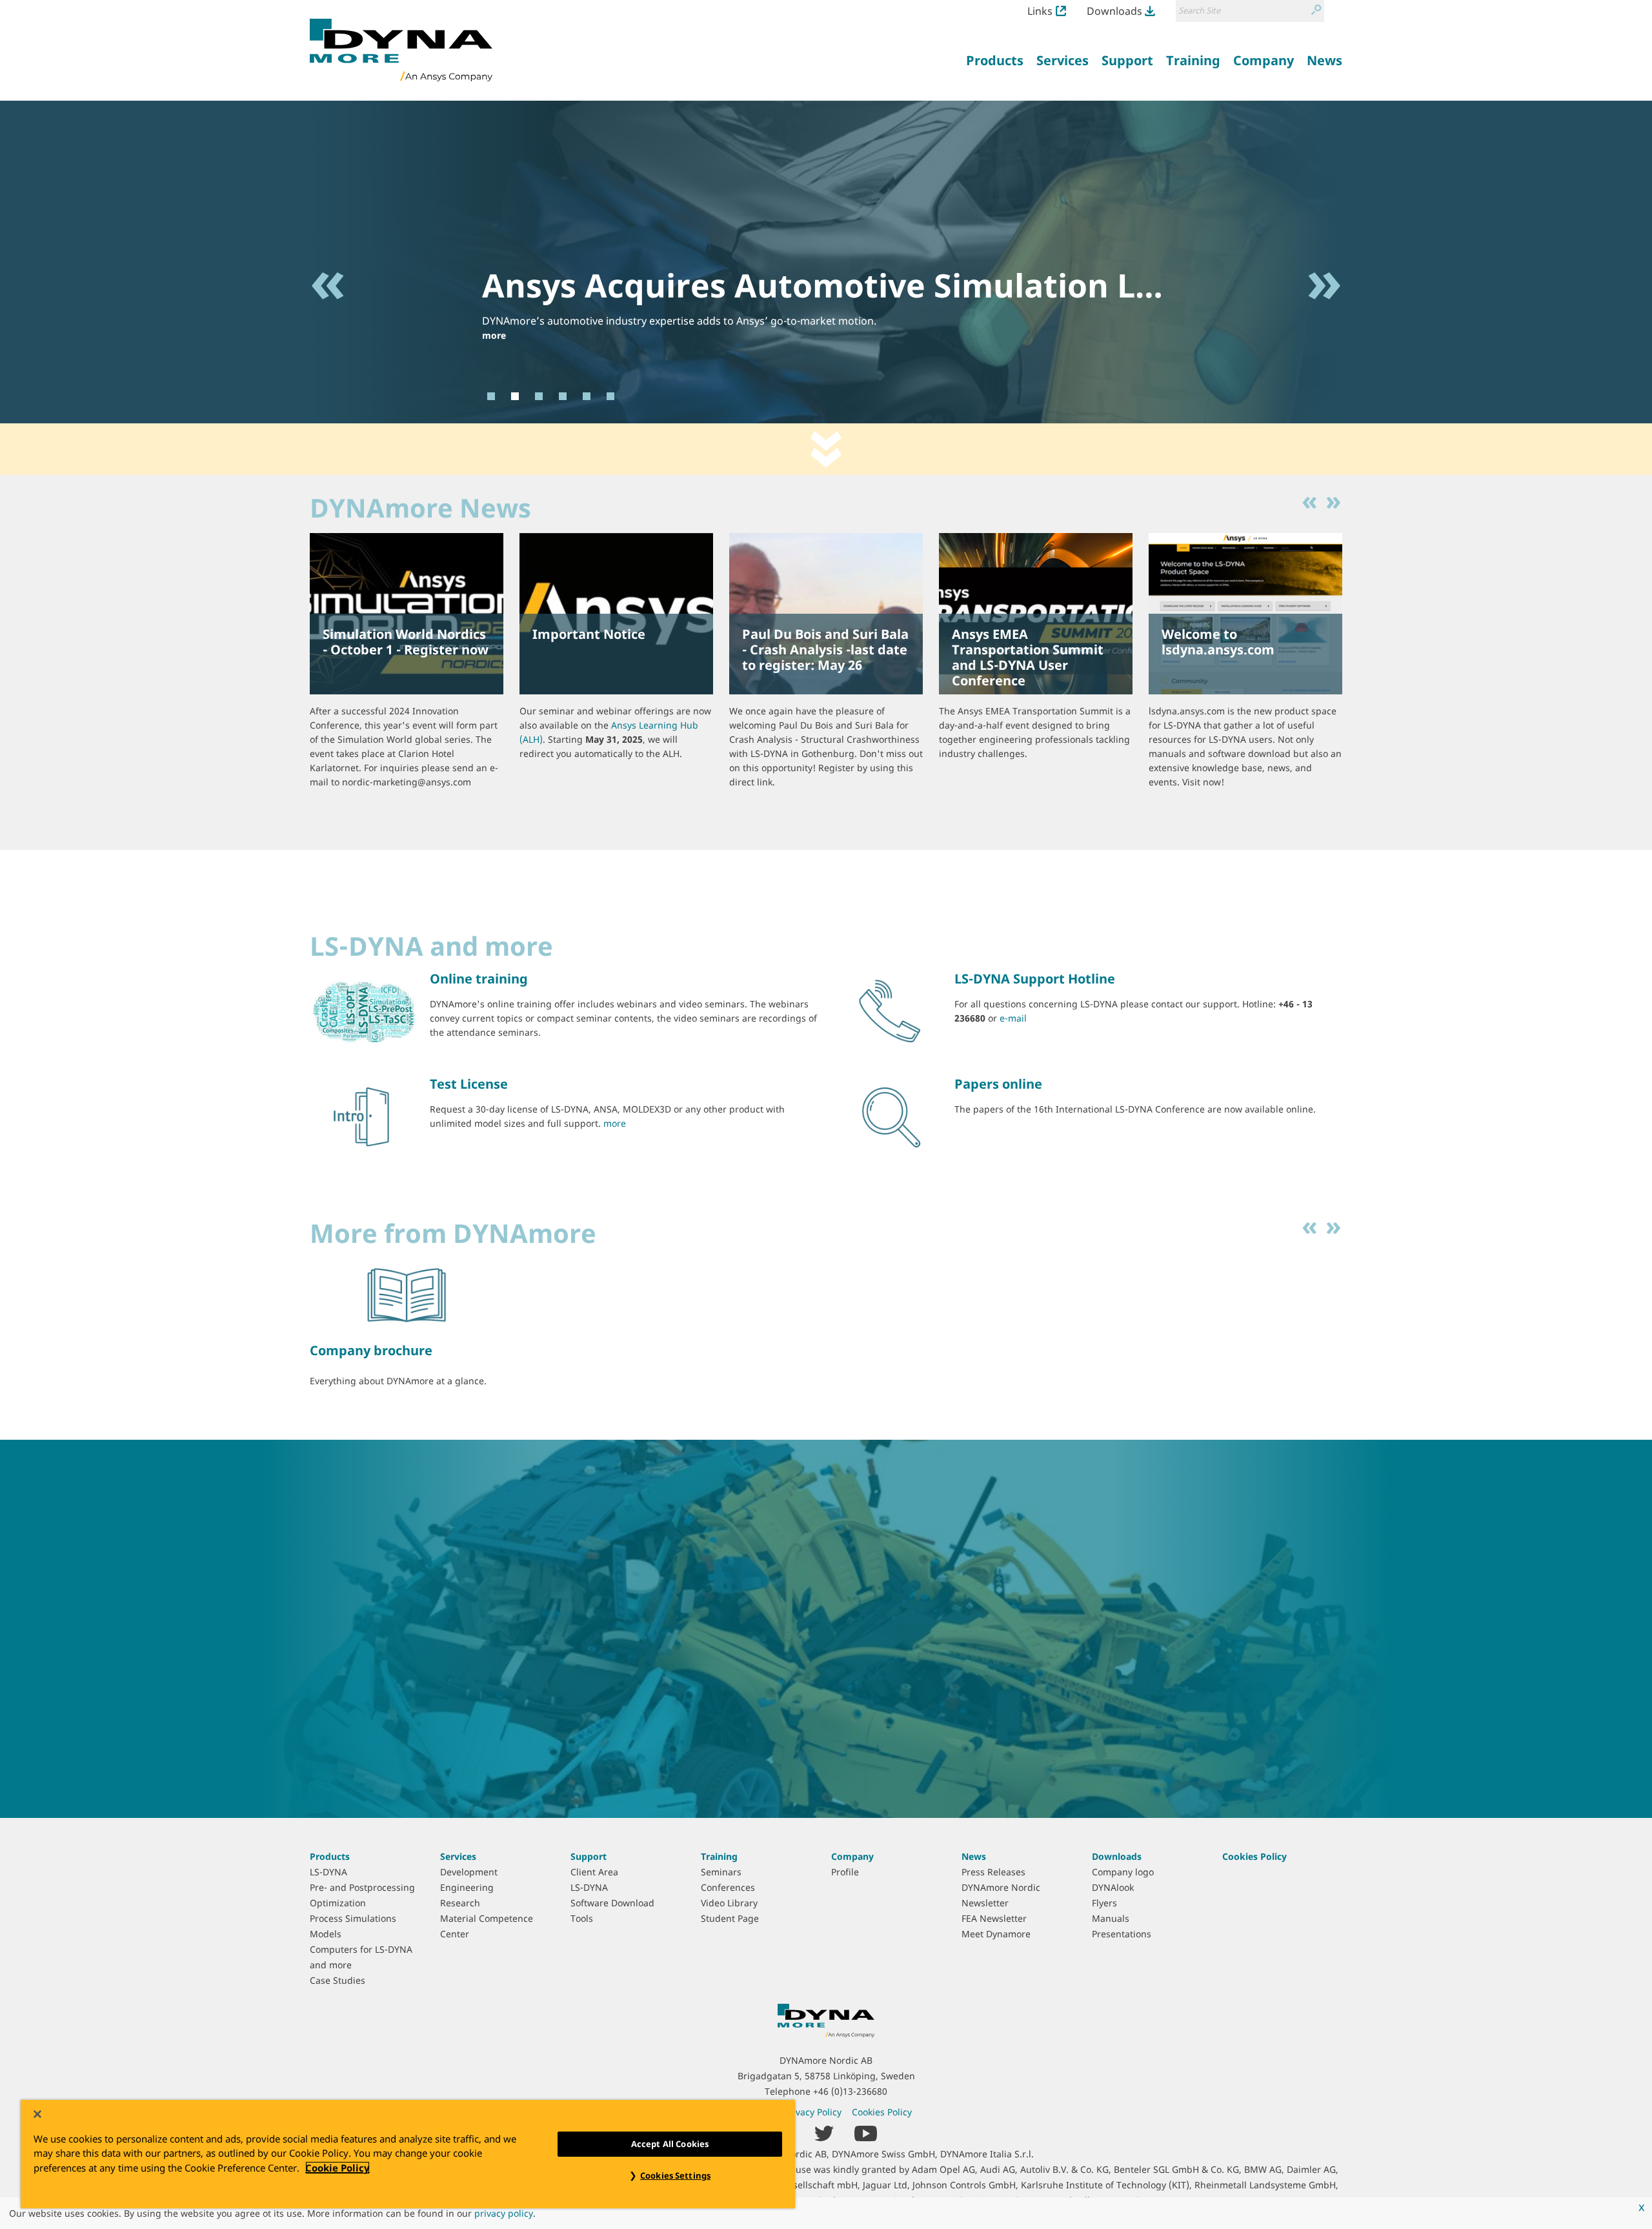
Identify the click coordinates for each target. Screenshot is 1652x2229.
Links (1040, 11)
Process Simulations (353, 1918)
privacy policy (504, 2213)
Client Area (594, 1872)
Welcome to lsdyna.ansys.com (1218, 642)
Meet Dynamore (996, 1934)
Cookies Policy (1254, 1856)
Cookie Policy (337, 2168)
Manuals (1111, 1918)
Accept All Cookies (670, 2144)
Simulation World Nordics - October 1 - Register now (406, 642)
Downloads (1114, 11)
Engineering (467, 1887)
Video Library (729, 1903)
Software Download (612, 1903)
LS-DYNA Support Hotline (1035, 979)
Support (589, 1856)
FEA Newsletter (994, 1918)
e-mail (1013, 1018)
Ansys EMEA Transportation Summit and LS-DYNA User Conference (1028, 657)
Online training (479, 979)
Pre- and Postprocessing (362, 1887)
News (974, 1856)
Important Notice (589, 634)
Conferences (728, 1887)
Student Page (730, 1918)
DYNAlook (1113, 1887)
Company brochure (371, 1350)
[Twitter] (824, 2133)
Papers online (998, 1084)
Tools (582, 1918)
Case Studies (337, 1980)
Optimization (338, 1903)
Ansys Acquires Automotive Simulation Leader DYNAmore (949, 285)
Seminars (721, 1872)
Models (326, 1934)
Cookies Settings (675, 2175)
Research (460, 1903)
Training (719, 1856)
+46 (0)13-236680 (850, 2091)
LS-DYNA (328, 1872)
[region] (408, 2154)
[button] (328, 338)
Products (330, 1856)
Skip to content (826, 449)
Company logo (1123, 1872)
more (494, 335)
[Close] (37, 2114)
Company (852, 1856)
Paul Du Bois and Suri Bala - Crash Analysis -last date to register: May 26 (825, 650)
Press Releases (993, 1872)
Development (469, 1872)
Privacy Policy (813, 2112)
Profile (845, 1872)
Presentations (1122, 1934)
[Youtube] (866, 2133)
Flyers (1104, 1903)
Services (458, 1856)
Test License (469, 1084)
